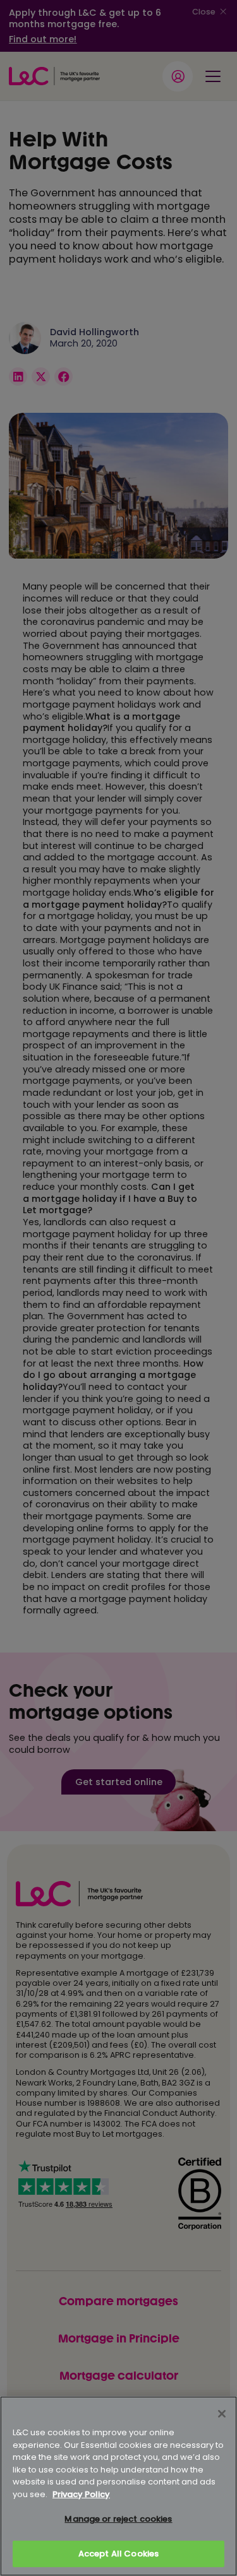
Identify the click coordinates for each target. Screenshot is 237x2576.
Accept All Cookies (118, 2554)
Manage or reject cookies (118, 2519)
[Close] (222, 2414)
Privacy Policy (81, 2494)
